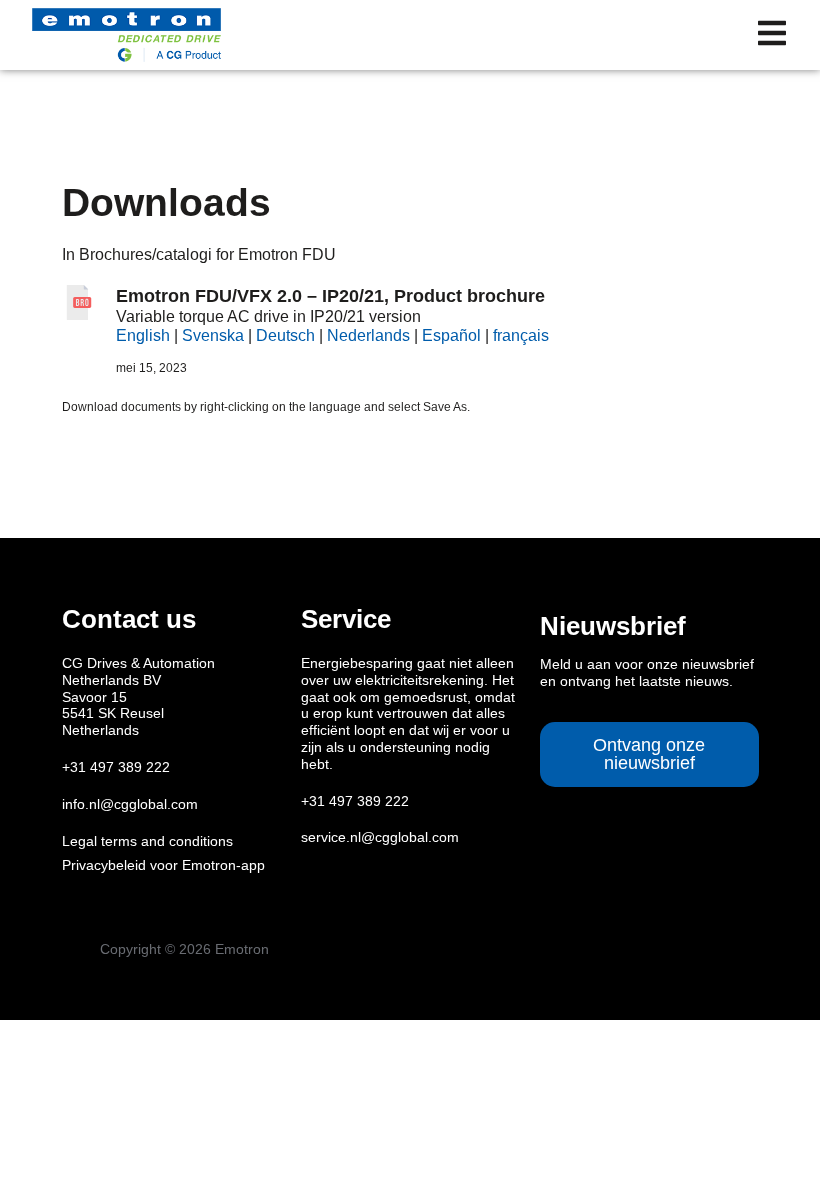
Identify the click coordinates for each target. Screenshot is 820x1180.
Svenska (213, 335)
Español (451, 335)
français (521, 335)
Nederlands (368, 335)
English (143, 335)
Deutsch (285, 335)
